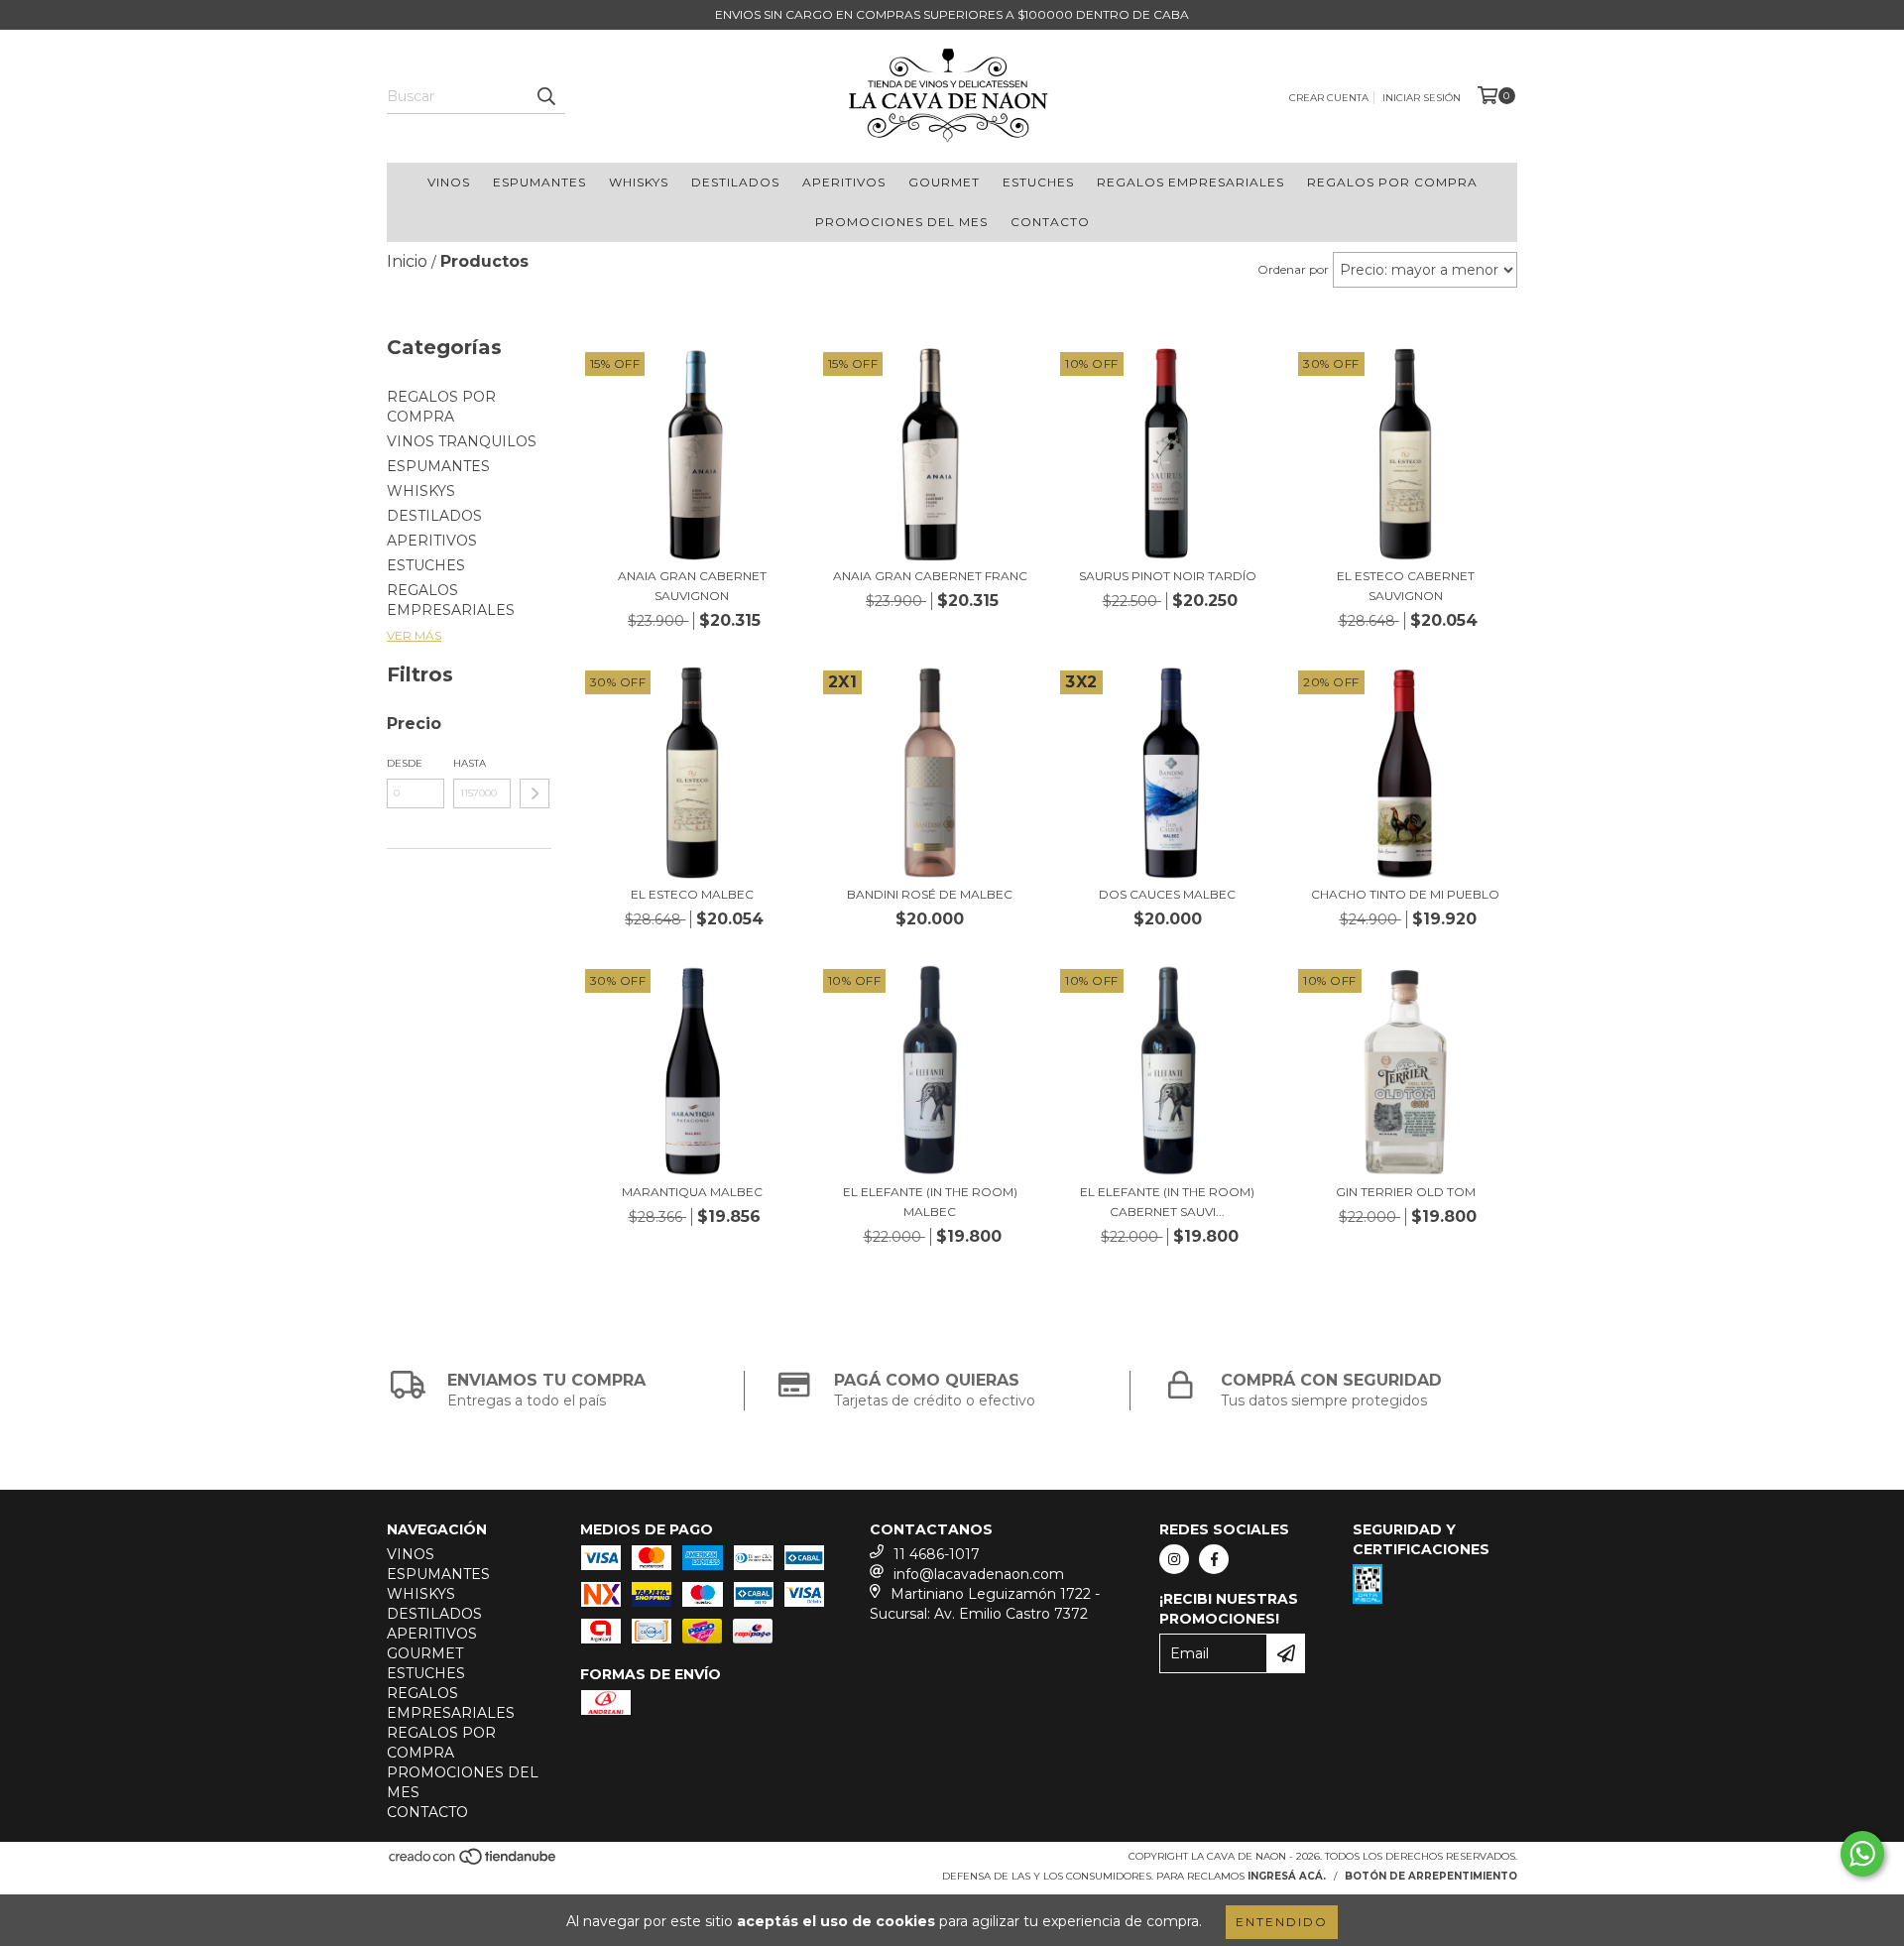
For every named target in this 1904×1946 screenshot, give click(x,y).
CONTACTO (1050, 222)
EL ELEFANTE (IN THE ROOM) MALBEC (930, 1202)
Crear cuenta (1329, 98)
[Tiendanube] (474, 1863)
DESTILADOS (735, 182)
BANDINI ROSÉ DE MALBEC (930, 894)
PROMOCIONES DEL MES (901, 222)
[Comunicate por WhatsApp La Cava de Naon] (1862, 1854)
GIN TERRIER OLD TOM (1406, 1192)
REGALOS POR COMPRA (1392, 182)
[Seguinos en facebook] (1214, 1559)
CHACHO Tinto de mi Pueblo (1405, 894)
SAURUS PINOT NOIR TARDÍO (1168, 576)
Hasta (470, 763)
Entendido (1282, 1922)
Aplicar (535, 793)
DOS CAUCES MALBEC (1167, 894)
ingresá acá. (1287, 1876)
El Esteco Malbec (692, 894)
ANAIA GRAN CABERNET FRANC (930, 576)
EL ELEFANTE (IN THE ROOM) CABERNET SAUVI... (1167, 1202)
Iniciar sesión (1422, 98)
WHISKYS (639, 182)
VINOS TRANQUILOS (462, 441)
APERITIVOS (844, 182)
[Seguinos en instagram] (1174, 1559)
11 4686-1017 (937, 1554)
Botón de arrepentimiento (1431, 1876)
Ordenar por (1293, 269)
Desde (405, 763)
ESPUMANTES (539, 182)
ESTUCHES (1038, 182)
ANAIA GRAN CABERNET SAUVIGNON (692, 586)
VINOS (449, 182)
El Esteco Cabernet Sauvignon (1406, 586)
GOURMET (944, 182)
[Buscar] (545, 96)
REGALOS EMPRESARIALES (1190, 182)
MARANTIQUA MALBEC (692, 1192)
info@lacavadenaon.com (979, 1574)
